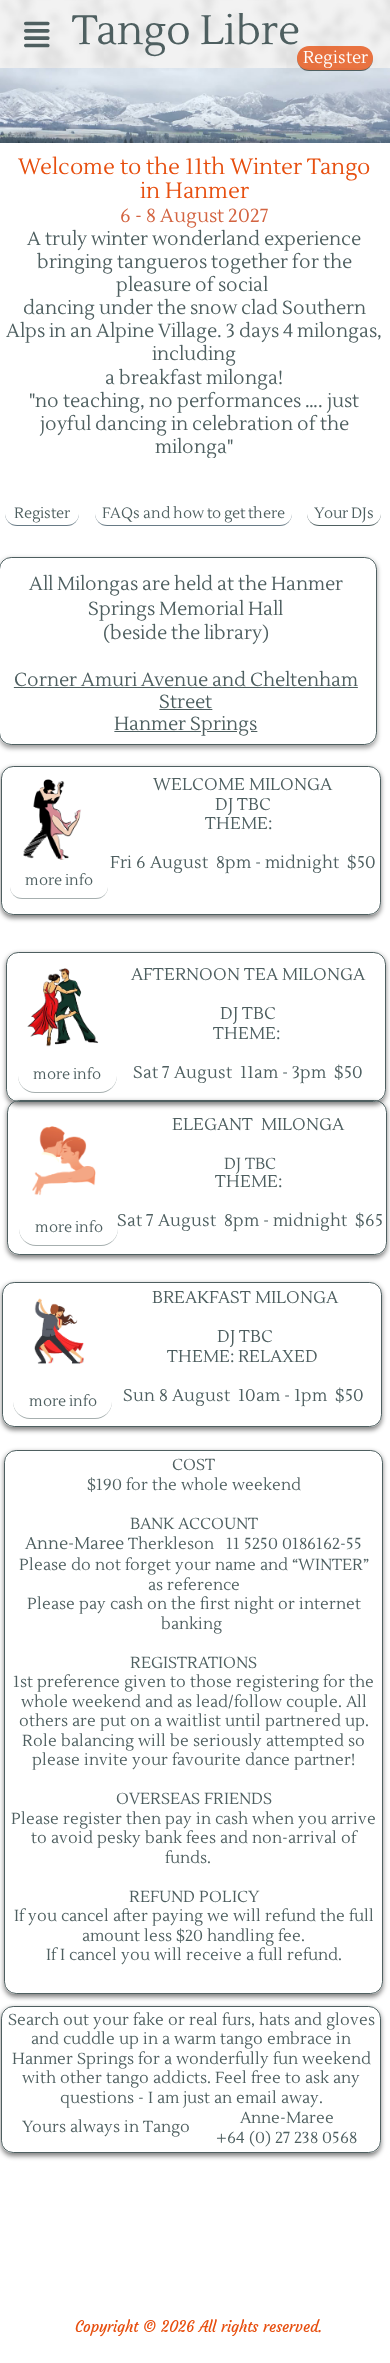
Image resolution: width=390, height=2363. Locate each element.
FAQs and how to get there (193, 513)
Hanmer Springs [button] (185, 723)
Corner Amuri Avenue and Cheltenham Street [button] (186, 690)
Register (335, 58)
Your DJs (344, 513)
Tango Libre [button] (186, 31)
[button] (37, 34)
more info (59, 880)
